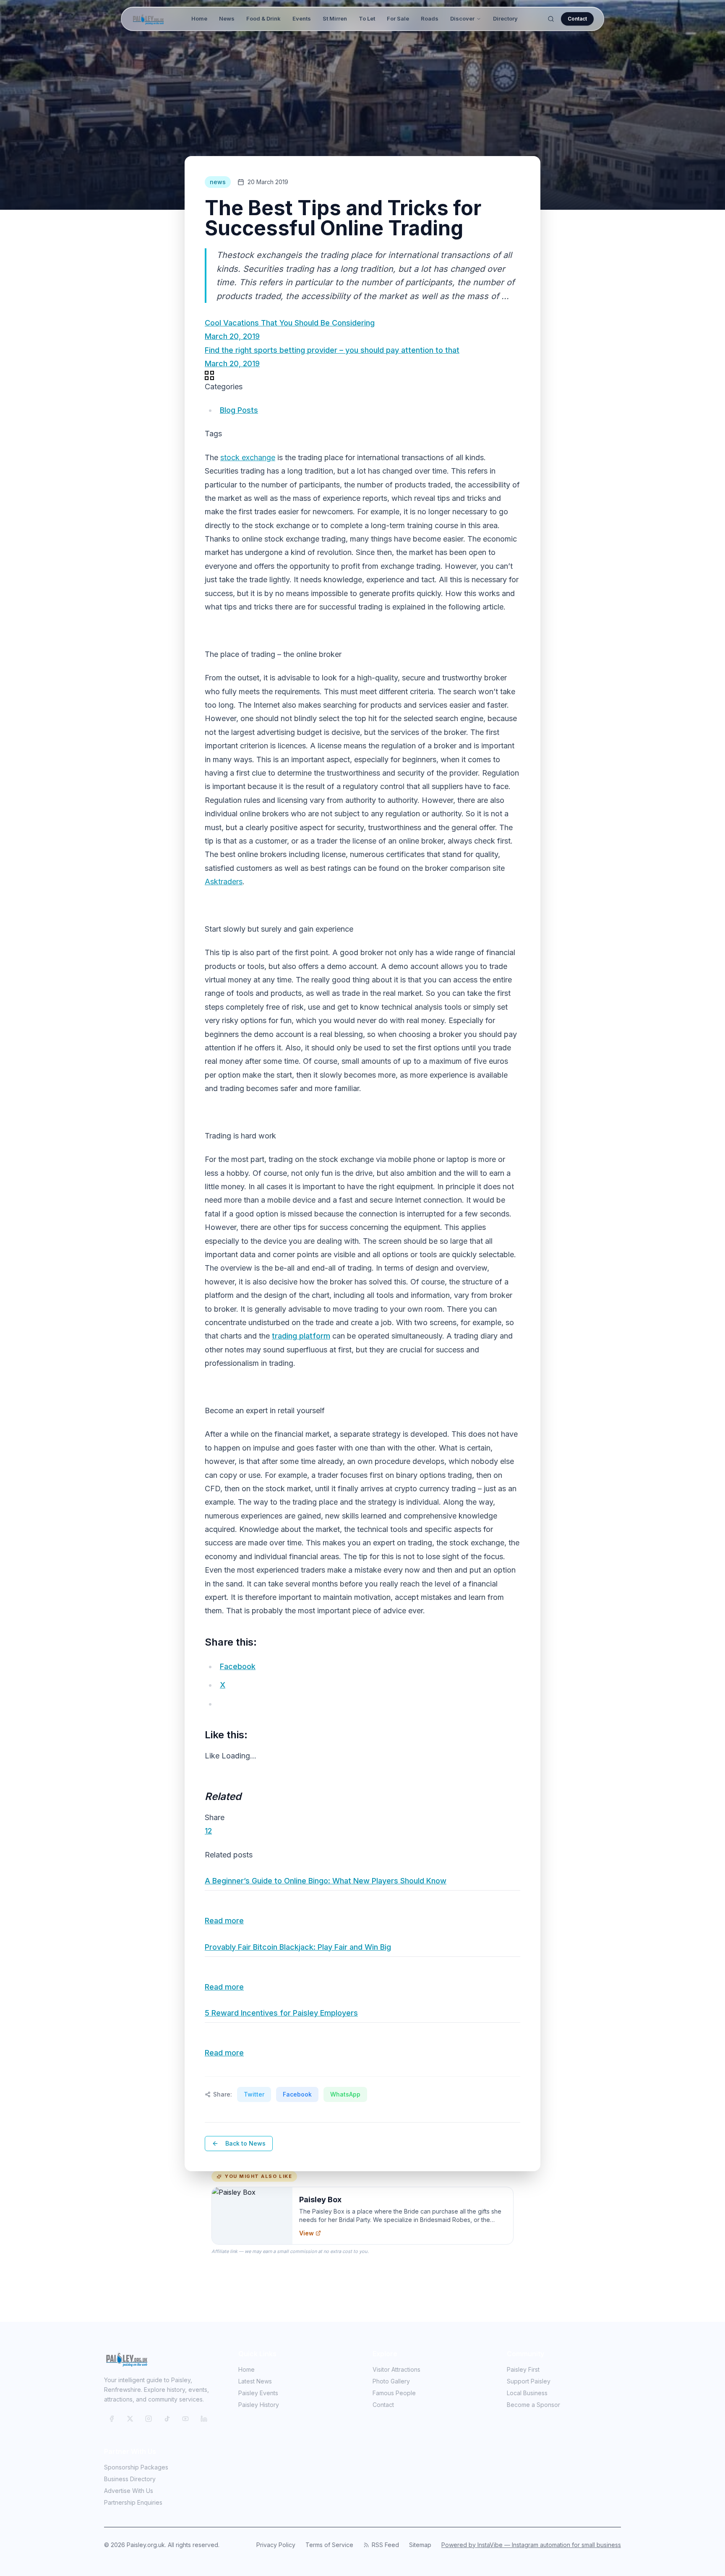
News (227, 18)
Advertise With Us (129, 2491)
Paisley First (523, 2369)
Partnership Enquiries (133, 2502)
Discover (462, 18)
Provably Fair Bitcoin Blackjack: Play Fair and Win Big (298, 1947)
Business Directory (130, 2479)
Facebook (297, 2094)
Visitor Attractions (396, 2369)
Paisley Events (258, 2393)
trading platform (301, 1336)
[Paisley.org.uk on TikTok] (167, 2419)
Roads (430, 18)
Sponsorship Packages (136, 2467)
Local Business (527, 2393)
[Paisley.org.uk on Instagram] (149, 2419)
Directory (505, 18)
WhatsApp (345, 2094)
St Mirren (335, 18)
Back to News (245, 2143)
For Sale (398, 18)
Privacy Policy (276, 2545)
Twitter (254, 2094)
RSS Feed (385, 2545)
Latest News (255, 2381)
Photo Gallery (391, 2381)
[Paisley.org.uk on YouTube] (185, 2419)
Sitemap (420, 2545)
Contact (577, 19)
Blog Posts (239, 410)
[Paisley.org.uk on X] (130, 2419)
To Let (367, 18)
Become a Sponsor (533, 2405)
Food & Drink (263, 18)
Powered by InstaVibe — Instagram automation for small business (531, 2545)
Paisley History (259, 2405)
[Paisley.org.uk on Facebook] (112, 2419)
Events (302, 18)
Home (199, 18)
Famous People (394, 2393)
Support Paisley (529, 2381)
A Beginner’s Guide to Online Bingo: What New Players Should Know (326, 1881)
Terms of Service (329, 2545)
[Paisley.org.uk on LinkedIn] (204, 2419)
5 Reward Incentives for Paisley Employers (281, 2013)
